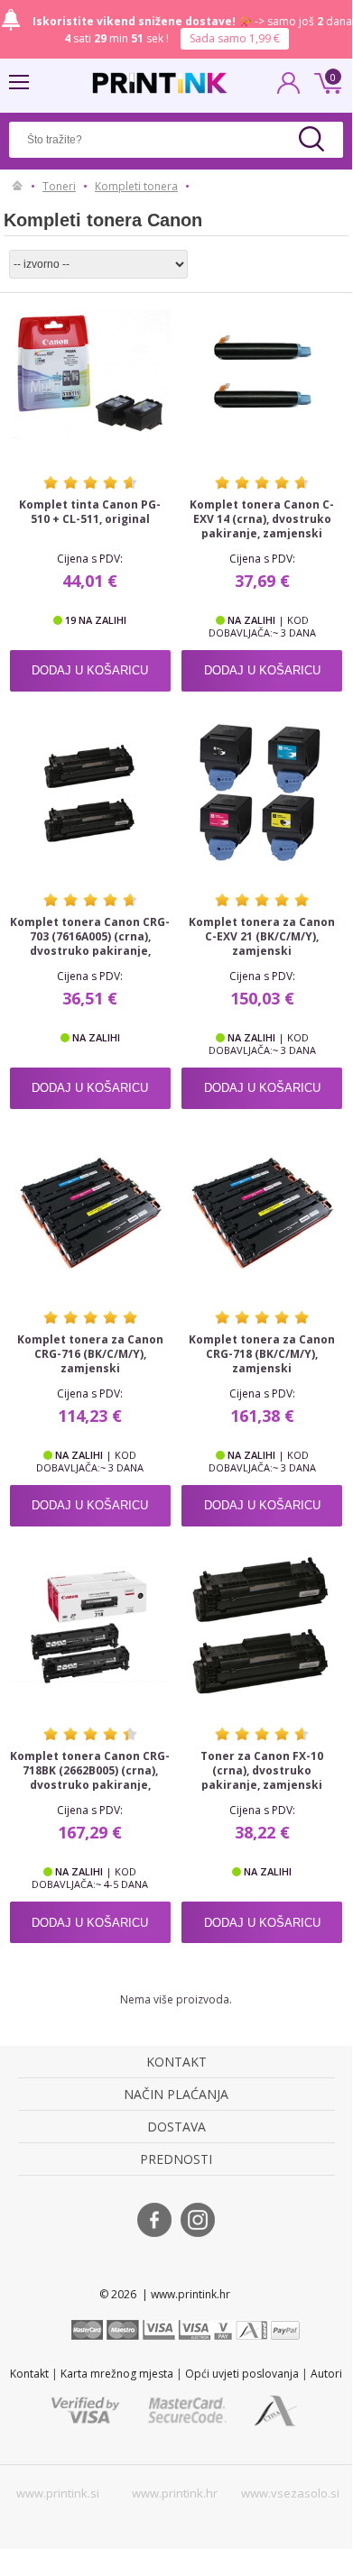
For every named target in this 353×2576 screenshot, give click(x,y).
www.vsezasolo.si (290, 2493)
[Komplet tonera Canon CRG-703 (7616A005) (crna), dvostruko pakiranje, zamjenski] (90, 793)
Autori (326, 2374)
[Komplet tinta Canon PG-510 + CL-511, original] (90, 375)
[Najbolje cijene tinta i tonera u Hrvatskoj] (160, 83)
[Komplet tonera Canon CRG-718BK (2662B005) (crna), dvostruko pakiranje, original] (90, 1627)
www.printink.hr (175, 2493)
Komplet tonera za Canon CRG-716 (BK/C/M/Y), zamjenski (90, 1354)
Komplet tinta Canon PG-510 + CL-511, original (90, 512)
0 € (325, 81)
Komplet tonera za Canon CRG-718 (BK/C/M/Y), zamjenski (262, 1354)
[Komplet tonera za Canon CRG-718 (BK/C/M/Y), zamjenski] (262, 1210)
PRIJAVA (289, 88)
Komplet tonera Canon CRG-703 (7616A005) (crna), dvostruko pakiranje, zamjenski (90, 944)
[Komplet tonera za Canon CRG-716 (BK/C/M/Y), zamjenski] (90, 1210)
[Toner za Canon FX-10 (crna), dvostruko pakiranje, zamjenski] (262, 1627)
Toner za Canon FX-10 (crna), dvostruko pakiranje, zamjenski (262, 1771)
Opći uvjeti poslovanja (242, 2374)
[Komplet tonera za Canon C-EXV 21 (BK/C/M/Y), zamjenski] (262, 793)
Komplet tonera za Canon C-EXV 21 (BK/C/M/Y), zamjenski (262, 937)
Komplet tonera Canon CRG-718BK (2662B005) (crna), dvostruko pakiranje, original (90, 1778)
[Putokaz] (18, 187)
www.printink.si (58, 2493)
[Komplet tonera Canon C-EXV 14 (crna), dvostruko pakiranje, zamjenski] (262, 375)
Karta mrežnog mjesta (117, 2374)
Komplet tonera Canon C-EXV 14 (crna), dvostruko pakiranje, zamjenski (262, 519)
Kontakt (29, 2374)
